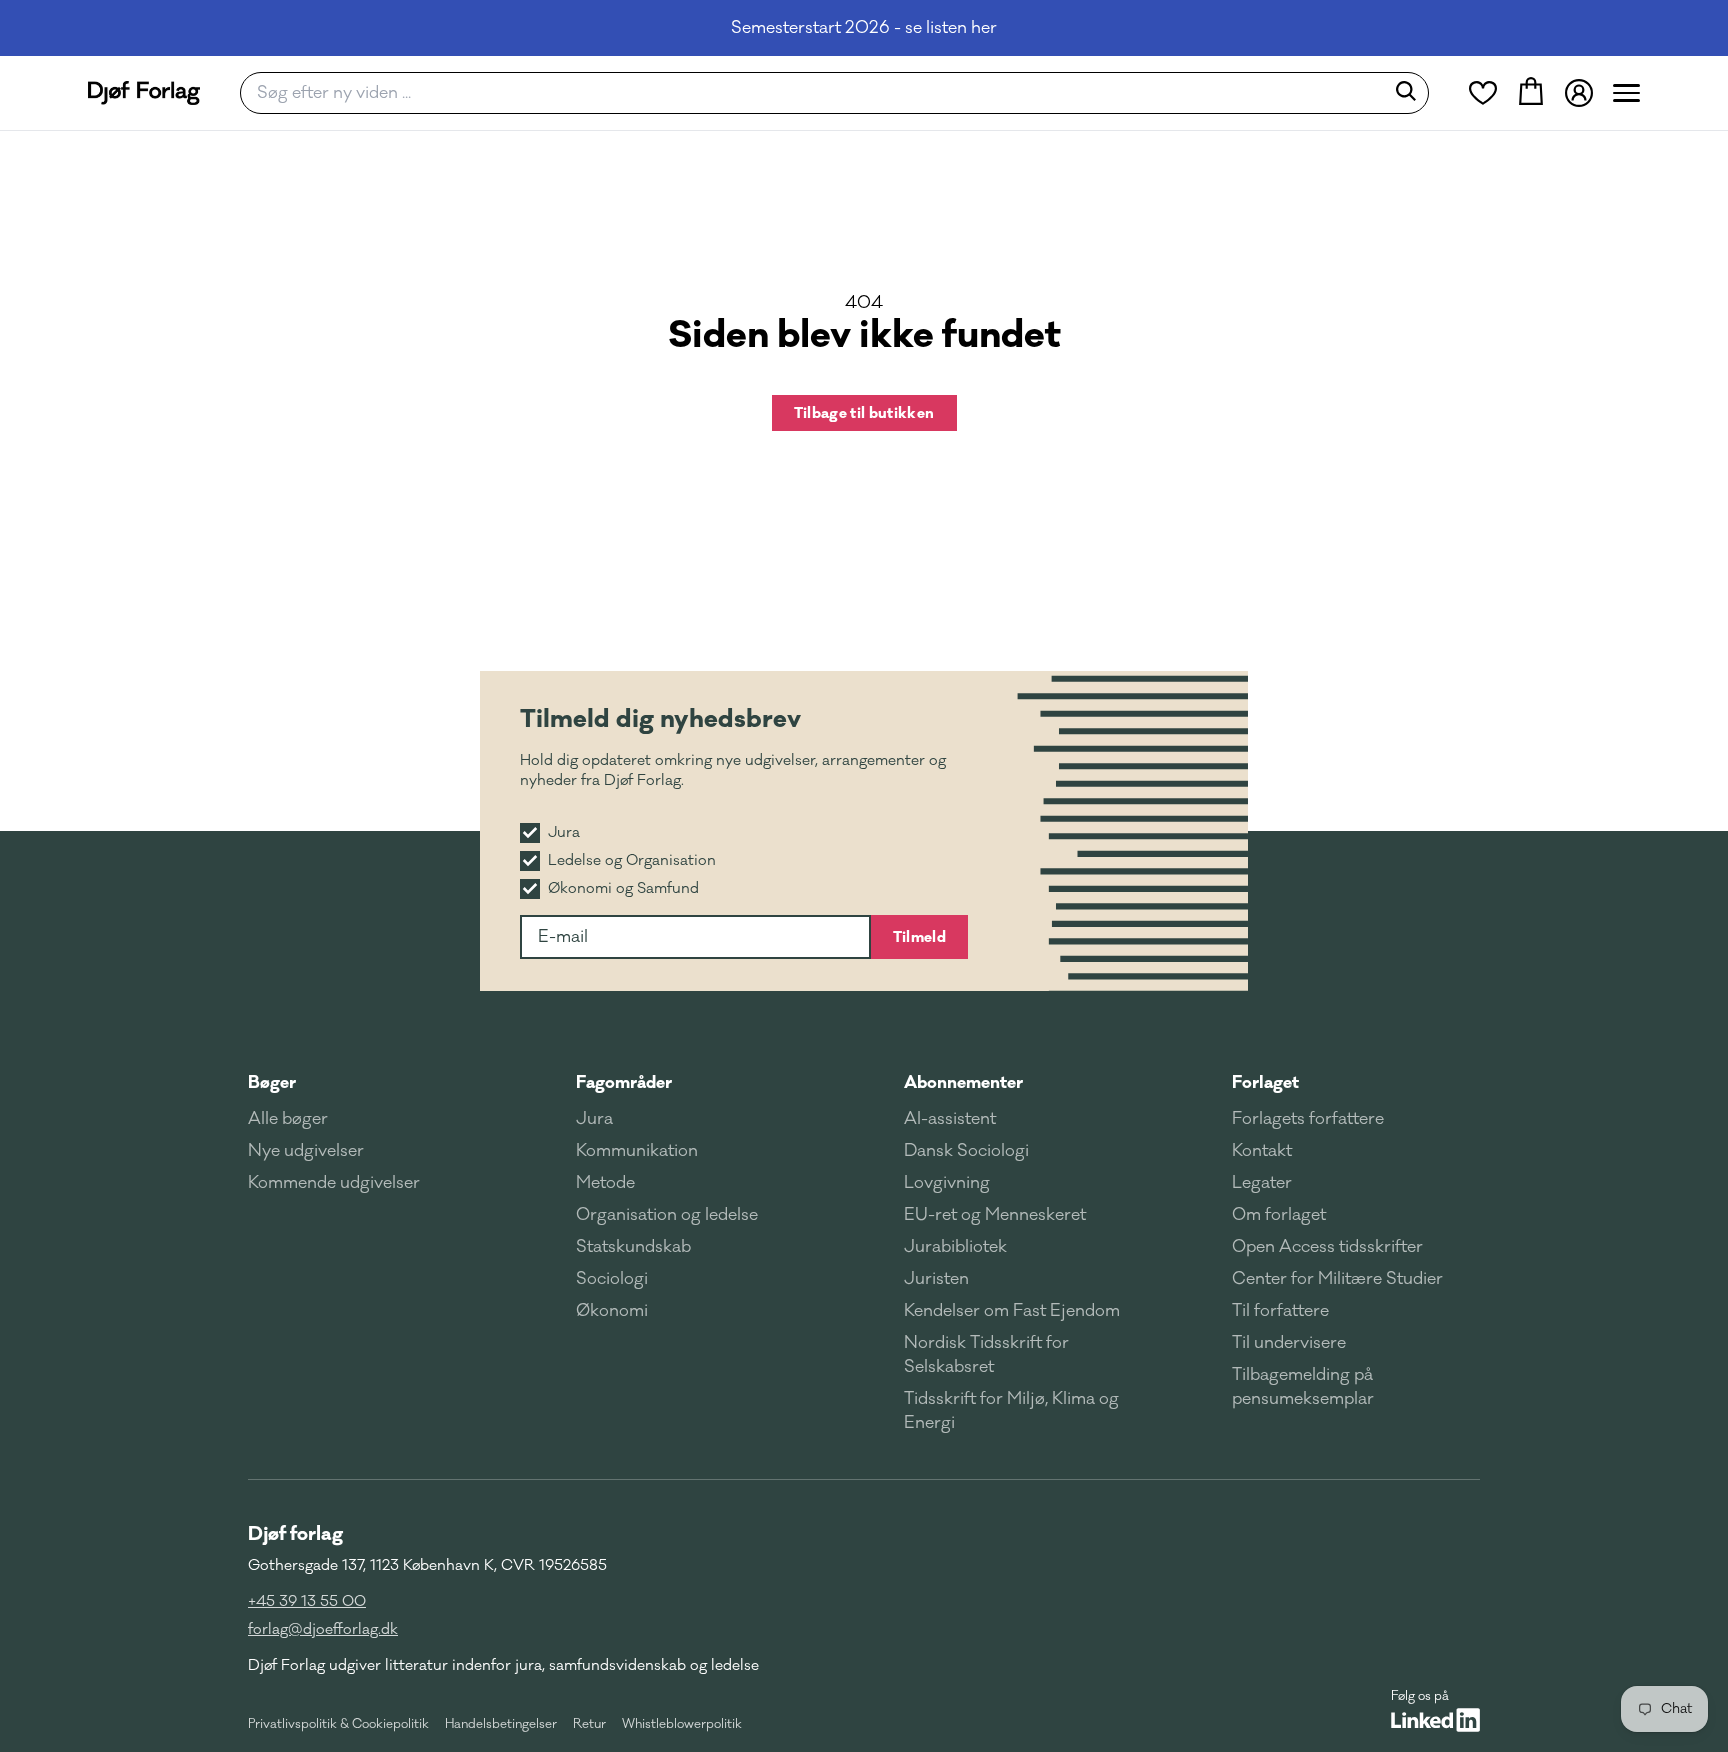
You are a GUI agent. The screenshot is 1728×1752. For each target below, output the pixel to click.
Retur (589, 1724)
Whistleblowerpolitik (682, 1724)
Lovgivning (947, 1183)
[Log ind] (1579, 93)
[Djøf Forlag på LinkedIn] (1435, 1720)
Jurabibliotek (955, 1247)
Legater (1262, 1183)
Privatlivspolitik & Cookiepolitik (338, 1724)
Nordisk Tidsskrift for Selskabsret (986, 1355)
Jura (594, 1119)
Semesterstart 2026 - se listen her (864, 28)
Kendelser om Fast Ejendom (1012, 1311)
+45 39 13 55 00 (307, 1601)
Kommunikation (637, 1151)
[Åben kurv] (1531, 93)
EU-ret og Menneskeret (995, 1215)
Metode (605, 1183)
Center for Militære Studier (1337, 1279)
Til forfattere (1280, 1311)
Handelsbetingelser (501, 1724)
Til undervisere (1289, 1343)
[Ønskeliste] (1483, 93)
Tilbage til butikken (864, 413)
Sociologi (612, 1279)
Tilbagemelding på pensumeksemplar (1303, 1387)
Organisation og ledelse (667, 1215)
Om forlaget (1279, 1215)
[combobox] (818, 93)
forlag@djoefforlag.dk (323, 1629)
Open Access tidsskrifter (1327, 1247)
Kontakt (1262, 1151)
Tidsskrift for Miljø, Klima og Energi (1011, 1411)
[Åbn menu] (1626, 93)
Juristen (936, 1279)
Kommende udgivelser (334, 1183)
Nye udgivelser (306, 1151)
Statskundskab (633, 1247)
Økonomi (612, 1311)
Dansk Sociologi (966, 1151)
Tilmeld (919, 937)
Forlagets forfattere (1308, 1119)
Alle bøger (288, 1119)
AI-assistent (950, 1119)
